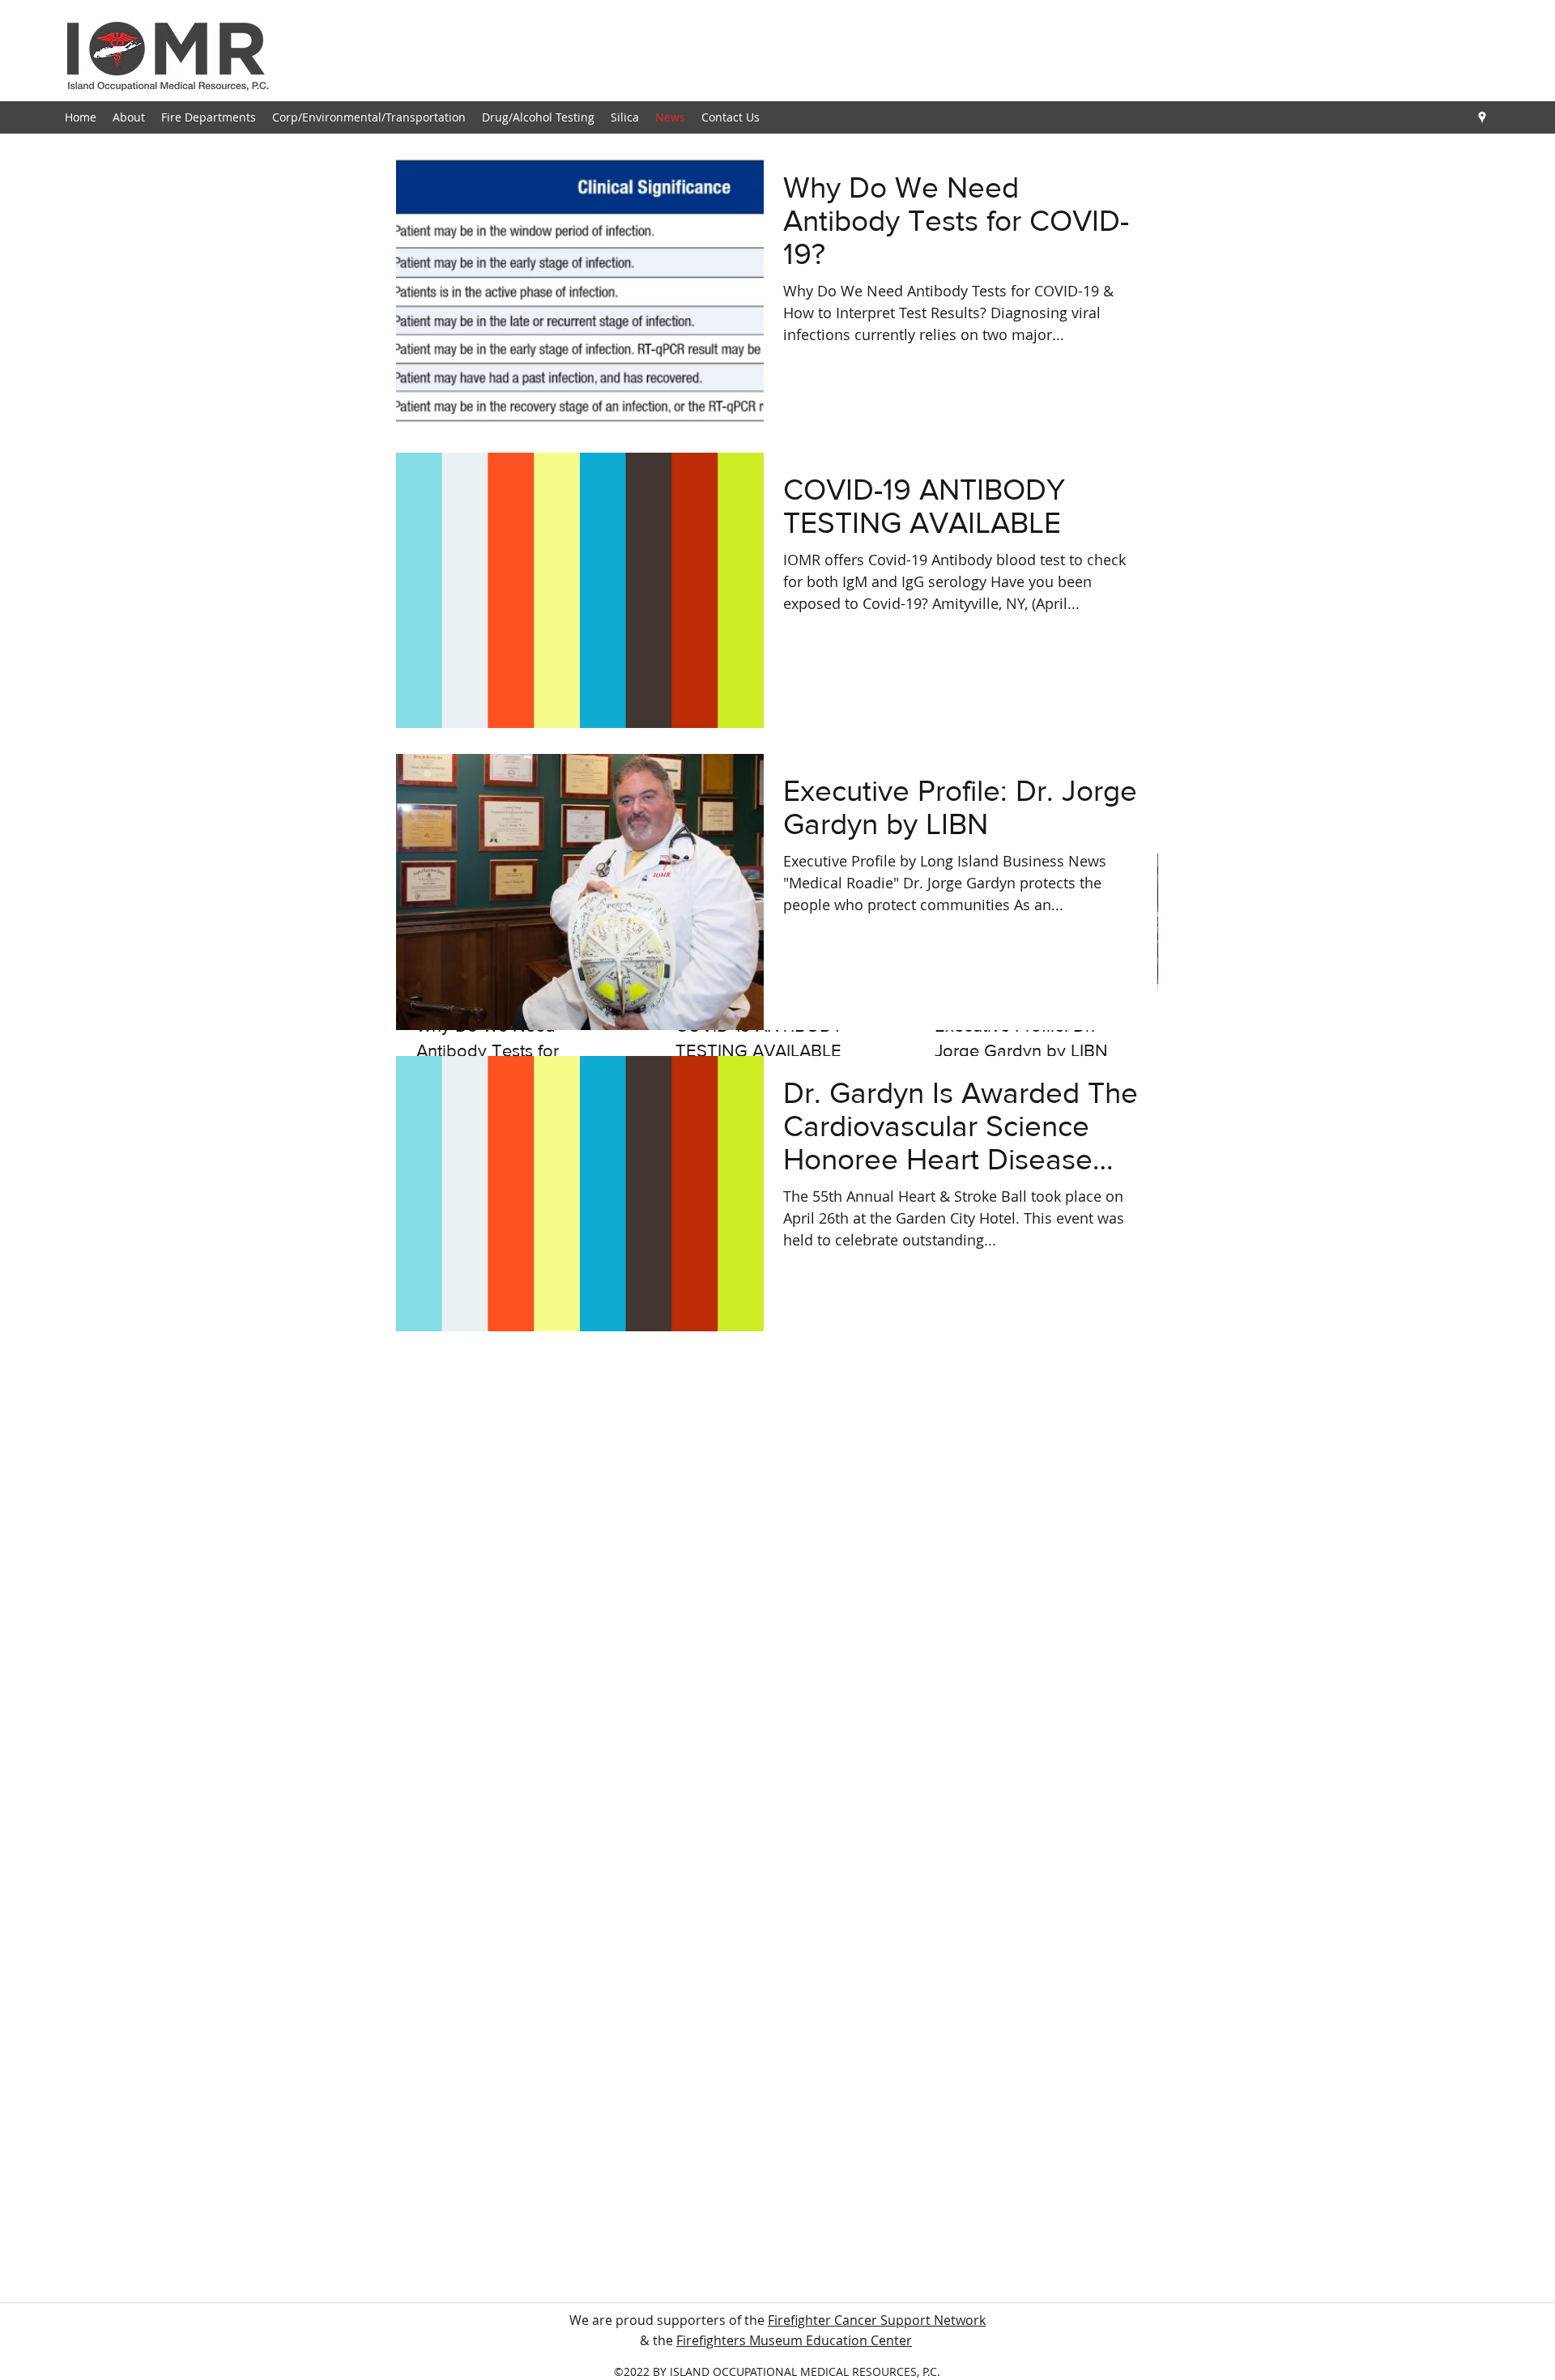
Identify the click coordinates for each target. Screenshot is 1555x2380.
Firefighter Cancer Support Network (877, 2320)
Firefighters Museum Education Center (794, 2340)
